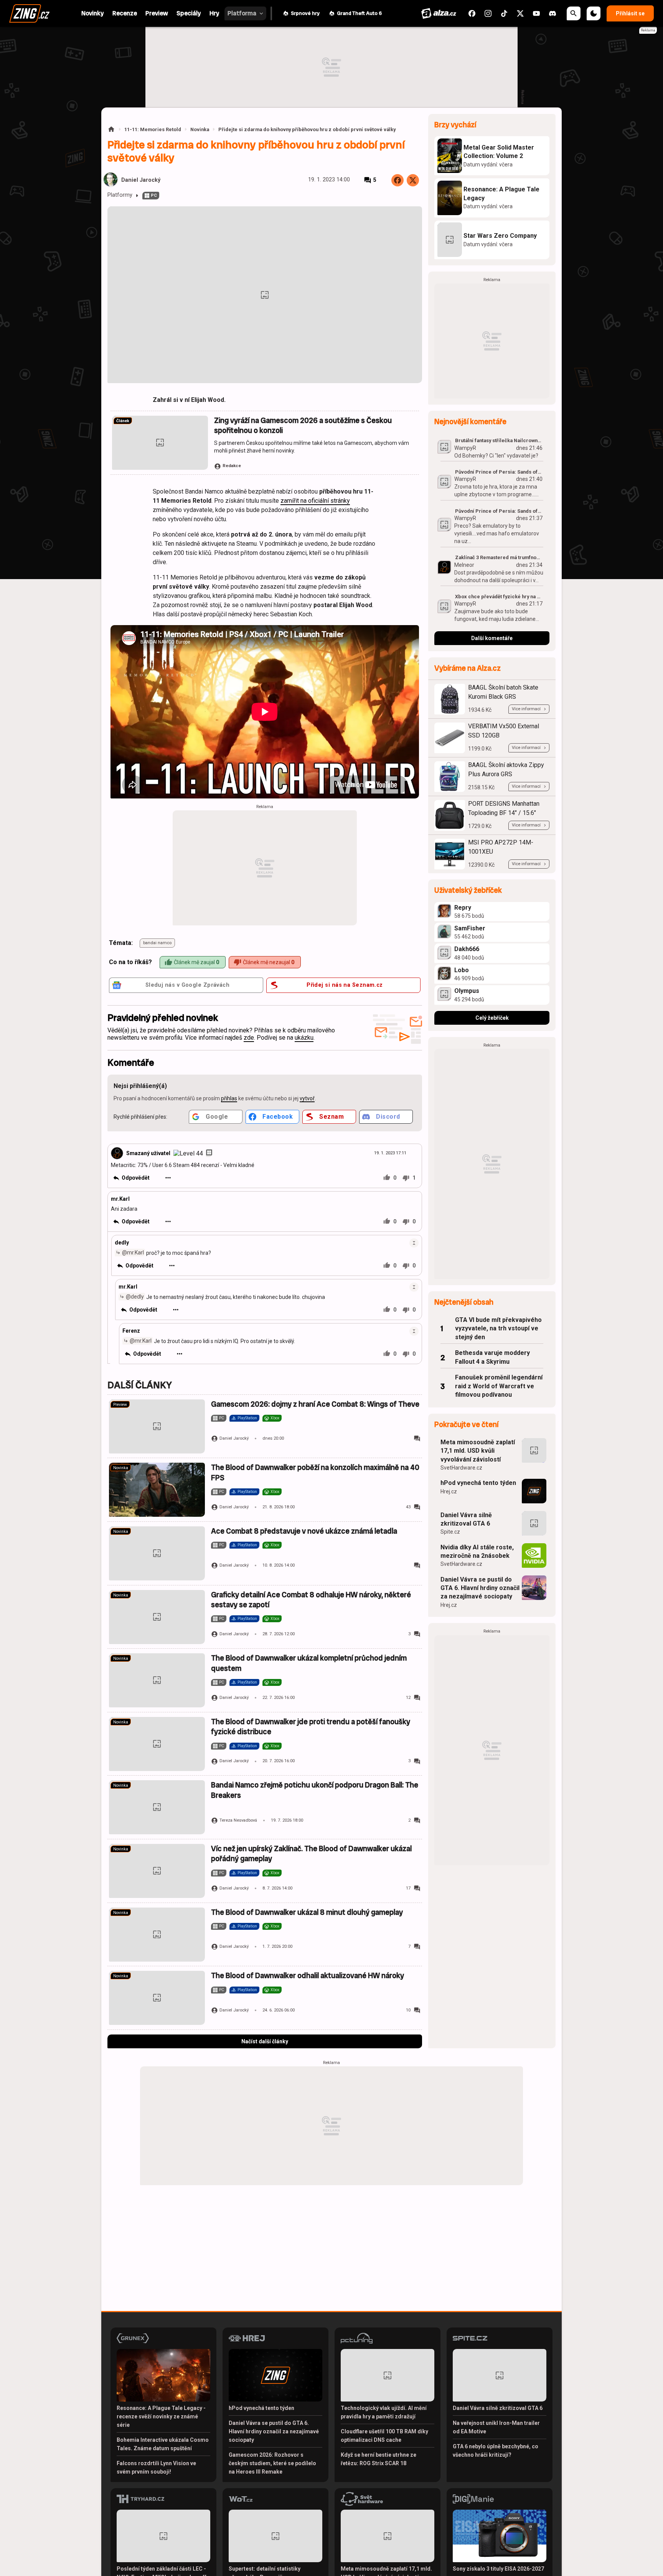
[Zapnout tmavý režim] (594, 13)
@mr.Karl (133, 1252)
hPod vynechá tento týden (478, 1483)
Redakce (232, 466)
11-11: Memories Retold (153, 129)
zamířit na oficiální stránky (315, 501)
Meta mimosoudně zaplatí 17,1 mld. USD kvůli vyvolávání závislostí (478, 1451)
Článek (123, 421)
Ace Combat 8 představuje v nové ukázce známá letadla (304, 1531)
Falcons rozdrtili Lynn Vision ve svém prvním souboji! (156, 2467)
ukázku (304, 1038)
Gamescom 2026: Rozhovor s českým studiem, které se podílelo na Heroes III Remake (272, 2463)
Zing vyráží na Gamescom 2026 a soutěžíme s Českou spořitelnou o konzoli (303, 425)
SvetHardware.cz (461, 1468)
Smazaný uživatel (148, 1153)
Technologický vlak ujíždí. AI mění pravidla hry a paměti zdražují (384, 2412)
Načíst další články (265, 2041)
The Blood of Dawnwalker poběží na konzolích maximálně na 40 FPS (315, 1472)
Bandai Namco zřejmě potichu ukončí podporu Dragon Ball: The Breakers (315, 1790)
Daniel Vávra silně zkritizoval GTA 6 (466, 1519)
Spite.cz (450, 1532)
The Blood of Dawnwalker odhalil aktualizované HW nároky (308, 1976)
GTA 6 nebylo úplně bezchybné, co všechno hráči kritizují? (496, 2451)
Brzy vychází (455, 125)
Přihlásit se (630, 13)
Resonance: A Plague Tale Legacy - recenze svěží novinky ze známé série (161, 2416)
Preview (120, 1405)
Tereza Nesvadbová (238, 1820)
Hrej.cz (449, 1491)
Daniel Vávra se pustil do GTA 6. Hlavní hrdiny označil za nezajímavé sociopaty (480, 1588)
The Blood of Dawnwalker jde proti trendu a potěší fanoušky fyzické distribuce (311, 1727)
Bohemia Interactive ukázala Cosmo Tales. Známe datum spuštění (163, 2444)
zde (249, 1038)
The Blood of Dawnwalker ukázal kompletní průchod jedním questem (309, 1663)
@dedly (135, 1296)
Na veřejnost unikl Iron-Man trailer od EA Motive (496, 2427)
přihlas (229, 1098)
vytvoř (307, 1098)
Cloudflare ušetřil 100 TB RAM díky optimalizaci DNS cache (384, 2436)
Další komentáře (492, 638)
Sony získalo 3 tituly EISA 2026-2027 (498, 2569)
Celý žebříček (492, 1018)
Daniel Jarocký (141, 180)
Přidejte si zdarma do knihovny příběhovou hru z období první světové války (307, 129)
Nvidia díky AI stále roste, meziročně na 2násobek (477, 1551)
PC (154, 195)
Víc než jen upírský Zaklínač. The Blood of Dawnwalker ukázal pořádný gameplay (311, 1854)
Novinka (200, 129)
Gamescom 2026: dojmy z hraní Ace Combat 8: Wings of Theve (315, 1404)
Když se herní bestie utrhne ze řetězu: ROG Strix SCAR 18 (379, 2459)
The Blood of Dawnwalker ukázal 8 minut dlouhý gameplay (307, 1912)
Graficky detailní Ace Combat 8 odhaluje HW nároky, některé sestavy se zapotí (311, 1600)
